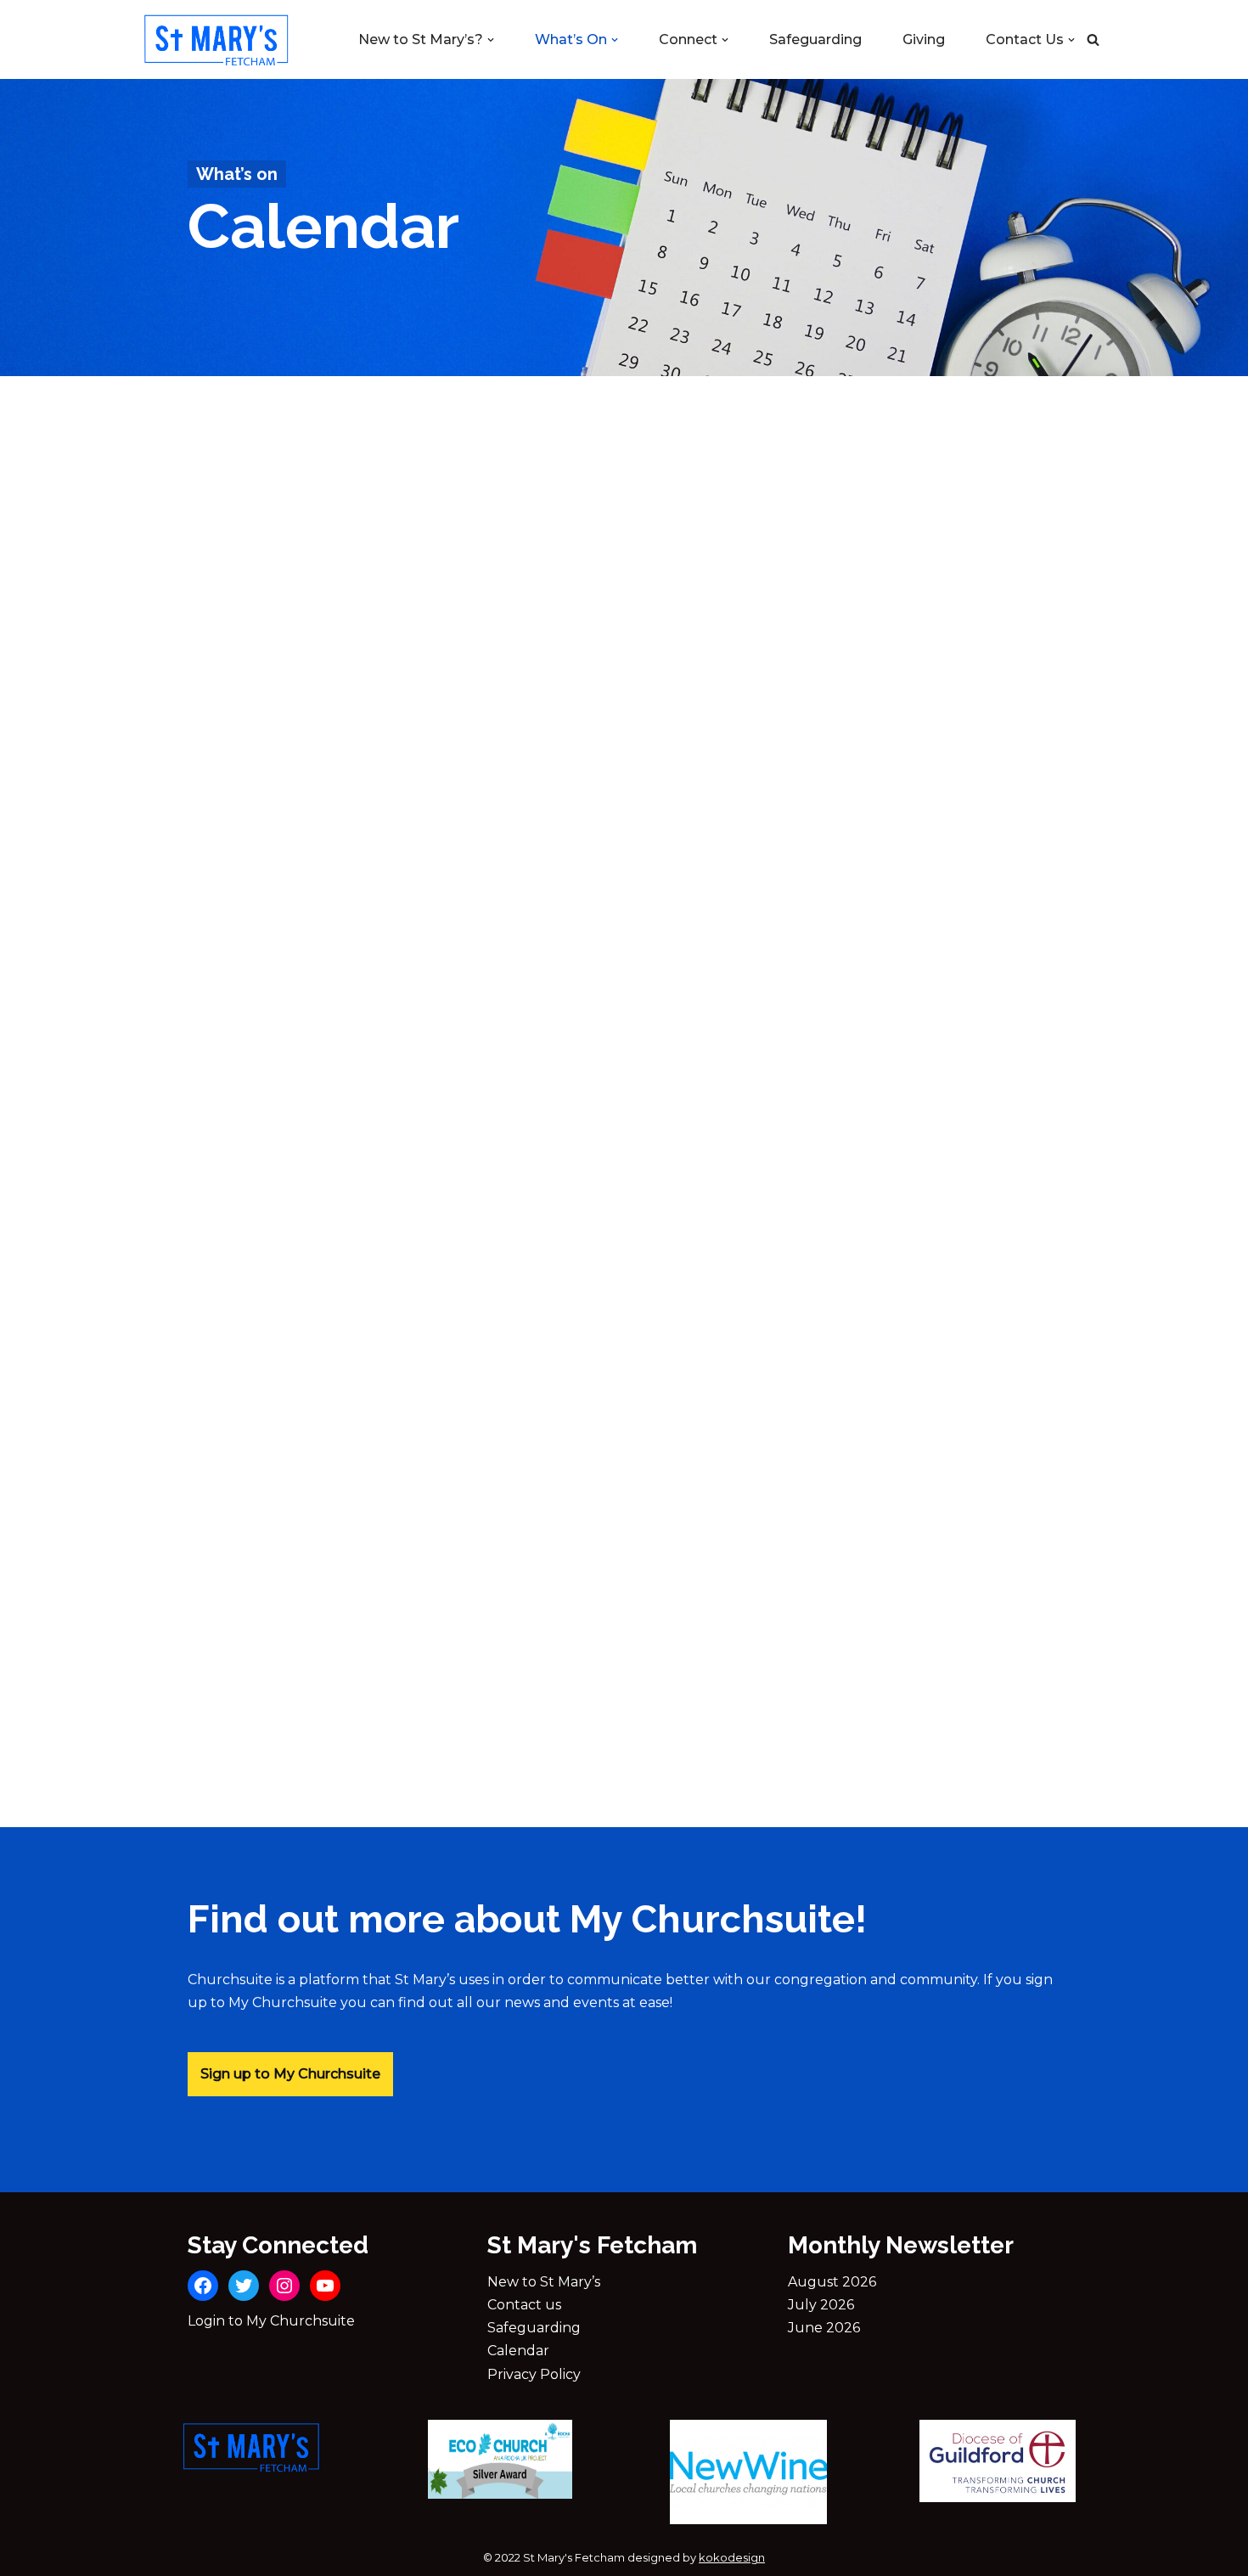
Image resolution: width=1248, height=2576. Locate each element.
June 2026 (824, 2328)
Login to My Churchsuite (271, 2321)
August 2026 (832, 2282)
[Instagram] (284, 2286)
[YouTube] (325, 2286)
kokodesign (732, 2557)
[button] (491, 40)
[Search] (1093, 39)
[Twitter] (244, 2286)
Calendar (518, 2351)
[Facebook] (203, 2286)
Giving (924, 39)
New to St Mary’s (544, 2282)
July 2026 (821, 2305)
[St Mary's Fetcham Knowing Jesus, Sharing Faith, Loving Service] (216, 39)
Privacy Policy (534, 2374)
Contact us (524, 2305)
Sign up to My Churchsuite (290, 2074)
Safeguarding (815, 39)
